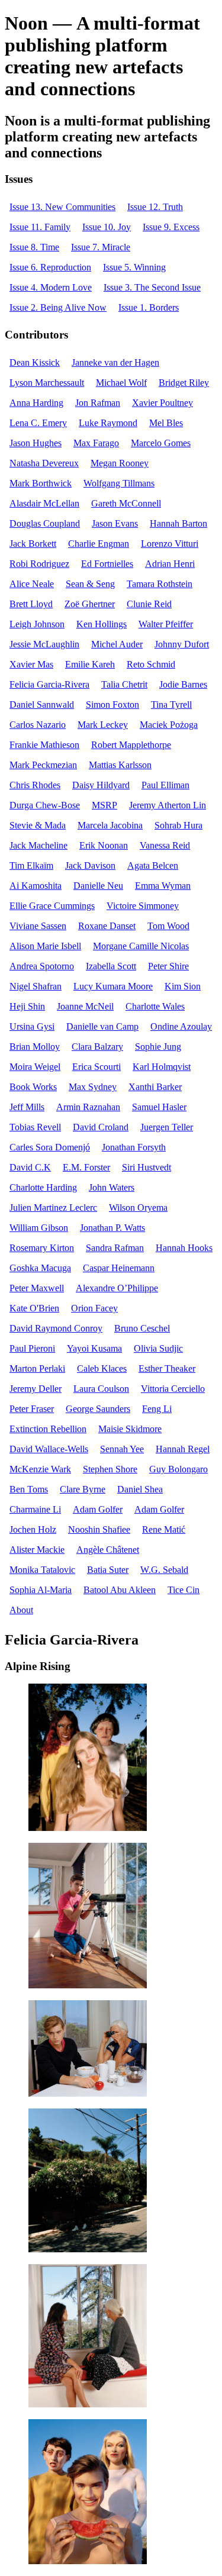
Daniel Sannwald (42, 705)
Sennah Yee (122, 1449)
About (21, 1610)
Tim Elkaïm (31, 865)
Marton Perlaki (37, 1368)
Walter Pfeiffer (166, 624)
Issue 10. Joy (107, 227)
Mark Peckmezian (43, 765)
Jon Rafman (98, 403)
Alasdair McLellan (44, 503)
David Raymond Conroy (56, 1328)
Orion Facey (94, 1308)
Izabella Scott (111, 966)
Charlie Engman (99, 544)
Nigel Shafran (36, 986)
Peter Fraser (32, 1409)
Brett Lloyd (31, 604)
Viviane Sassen (38, 926)
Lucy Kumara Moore (113, 986)
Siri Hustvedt (147, 1167)
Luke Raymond (108, 423)
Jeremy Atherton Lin (168, 805)
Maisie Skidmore (130, 1429)
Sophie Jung (158, 1047)
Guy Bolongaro (178, 1469)
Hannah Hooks (184, 1248)
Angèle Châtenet (108, 1550)
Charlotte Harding (43, 1187)
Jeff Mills (27, 1107)
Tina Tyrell (171, 705)
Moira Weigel (35, 1067)
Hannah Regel (183, 1449)
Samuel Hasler (159, 1107)
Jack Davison (90, 865)
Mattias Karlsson (120, 765)
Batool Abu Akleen (120, 1590)
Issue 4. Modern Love (51, 287)
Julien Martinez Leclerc (53, 1208)
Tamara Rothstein (160, 584)
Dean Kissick (35, 362)
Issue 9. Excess (171, 227)
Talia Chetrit (124, 684)
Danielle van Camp (102, 1026)
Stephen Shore (110, 1469)
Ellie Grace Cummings (52, 906)
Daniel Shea (140, 1489)
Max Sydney (93, 1087)
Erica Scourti (96, 1067)
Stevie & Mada (38, 825)
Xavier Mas (31, 664)
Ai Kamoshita (36, 886)
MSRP (104, 805)
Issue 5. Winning (134, 267)
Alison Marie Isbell (45, 946)
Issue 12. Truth (155, 207)
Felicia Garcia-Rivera (49, 684)
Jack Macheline (38, 845)
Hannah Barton (178, 523)
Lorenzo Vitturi (170, 544)
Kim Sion (183, 986)
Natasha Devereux (44, 463)
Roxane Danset (107, 926)
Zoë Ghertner (90, 604)
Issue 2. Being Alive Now (58, 307)
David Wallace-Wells (49, 1449)
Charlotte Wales (155, 1006)
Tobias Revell (35, 1127)
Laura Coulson (101, 1389)
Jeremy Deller (36, 1389)
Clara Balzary (97, 1047)
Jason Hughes (36, 443)
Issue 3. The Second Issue (152, 287)
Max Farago (96, 443)
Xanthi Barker (155, 1087)
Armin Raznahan (88, 1107)
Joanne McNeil (85, 1006)
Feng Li (157, 1409)
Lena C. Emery (38, 423)
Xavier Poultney (163, 403)
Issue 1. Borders (149, 307)
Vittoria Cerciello (173, 1389)
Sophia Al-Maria (41, 1590)
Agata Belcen (153, 865)
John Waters (112, 1187)
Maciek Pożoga (169, 725)
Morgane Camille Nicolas (141, 946)
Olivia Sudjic (158, 1348)
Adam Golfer (98, 1509)
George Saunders (98, 1409)
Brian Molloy (35, 1047)
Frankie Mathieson (44, 745)
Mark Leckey (103, 725)
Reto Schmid (151, 664)
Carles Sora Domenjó (50, 1147)
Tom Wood (168, 926)
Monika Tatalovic (42, 1570)
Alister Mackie (37, 1550)
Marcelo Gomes (161, 443)
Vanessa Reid (165, 845)
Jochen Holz (33, 1529)
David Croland (101, 1127)
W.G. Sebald (164, 1570)
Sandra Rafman (115, 1248)
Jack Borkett (33, 544)
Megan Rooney (120, 463)
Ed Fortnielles (107, 564)
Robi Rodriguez (39, 564)
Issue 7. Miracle (101, 247)
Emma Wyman (163, 886)
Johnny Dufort (182, 644)
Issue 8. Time (34, 247)
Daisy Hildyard (101, 785)
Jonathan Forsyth (134, 1147)
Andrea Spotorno (42, 966)
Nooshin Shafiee (99, 1529)
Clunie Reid (149, 604)
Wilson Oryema (138, 1208)
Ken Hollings (102, 624)
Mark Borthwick (41, 483)
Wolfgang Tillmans (119, 483)
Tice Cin (184, 1590)
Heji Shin (27, 1006)
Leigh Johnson (37, 624)
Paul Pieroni (32, 1348)
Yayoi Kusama (94, 1348)
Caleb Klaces (102, 1368)
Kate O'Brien (34, 1308)
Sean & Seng (90, 584)
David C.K (30, 1167)
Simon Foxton (112, 705)
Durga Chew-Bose (45, 805)
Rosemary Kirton (42, 1248)
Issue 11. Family (40, 227)
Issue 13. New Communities (62, 207)
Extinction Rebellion (48, 1429)
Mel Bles (166, 423)
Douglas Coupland (45, 523)
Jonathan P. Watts (112, 1228)
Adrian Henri (170, 564)
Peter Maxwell (37, 1288)
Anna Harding (36, 403)
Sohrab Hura (178, 825)
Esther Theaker (167, 1368)
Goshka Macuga (40, 1268)
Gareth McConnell (126, 503)
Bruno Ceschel (142, 1328)
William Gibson (39, 1228)
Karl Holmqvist (162, 1067)
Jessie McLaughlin (44, 644)
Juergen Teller (167, 1127)
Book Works (33, 1087)
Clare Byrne (83, 1489)
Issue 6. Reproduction (50, 267)
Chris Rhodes (35, 785)
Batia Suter (108, 1570)
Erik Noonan (104, 845)
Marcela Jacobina (110, 825)
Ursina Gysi (32, 1026)
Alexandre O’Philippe (117, 1288)
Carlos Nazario (38, 725)
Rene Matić (164, 1529)
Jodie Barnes (183, 684)
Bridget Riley (184, 383)
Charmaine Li (35, 1509)
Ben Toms (29, 1489)
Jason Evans (115, 523)
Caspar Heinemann (119, 1268)
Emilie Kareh (90, 664)
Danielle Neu (98, 886)
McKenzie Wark (40, 1469)
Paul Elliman (165, 785)
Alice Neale (32, 584)
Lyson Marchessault (47, 383)
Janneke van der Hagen (115, 362)
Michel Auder (117, 644)
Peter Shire (168, 966)
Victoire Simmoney (143, 906)
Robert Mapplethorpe (131, 745)
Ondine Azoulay (181, 1026)
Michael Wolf (121, 383)
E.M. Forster (86, 1167)
